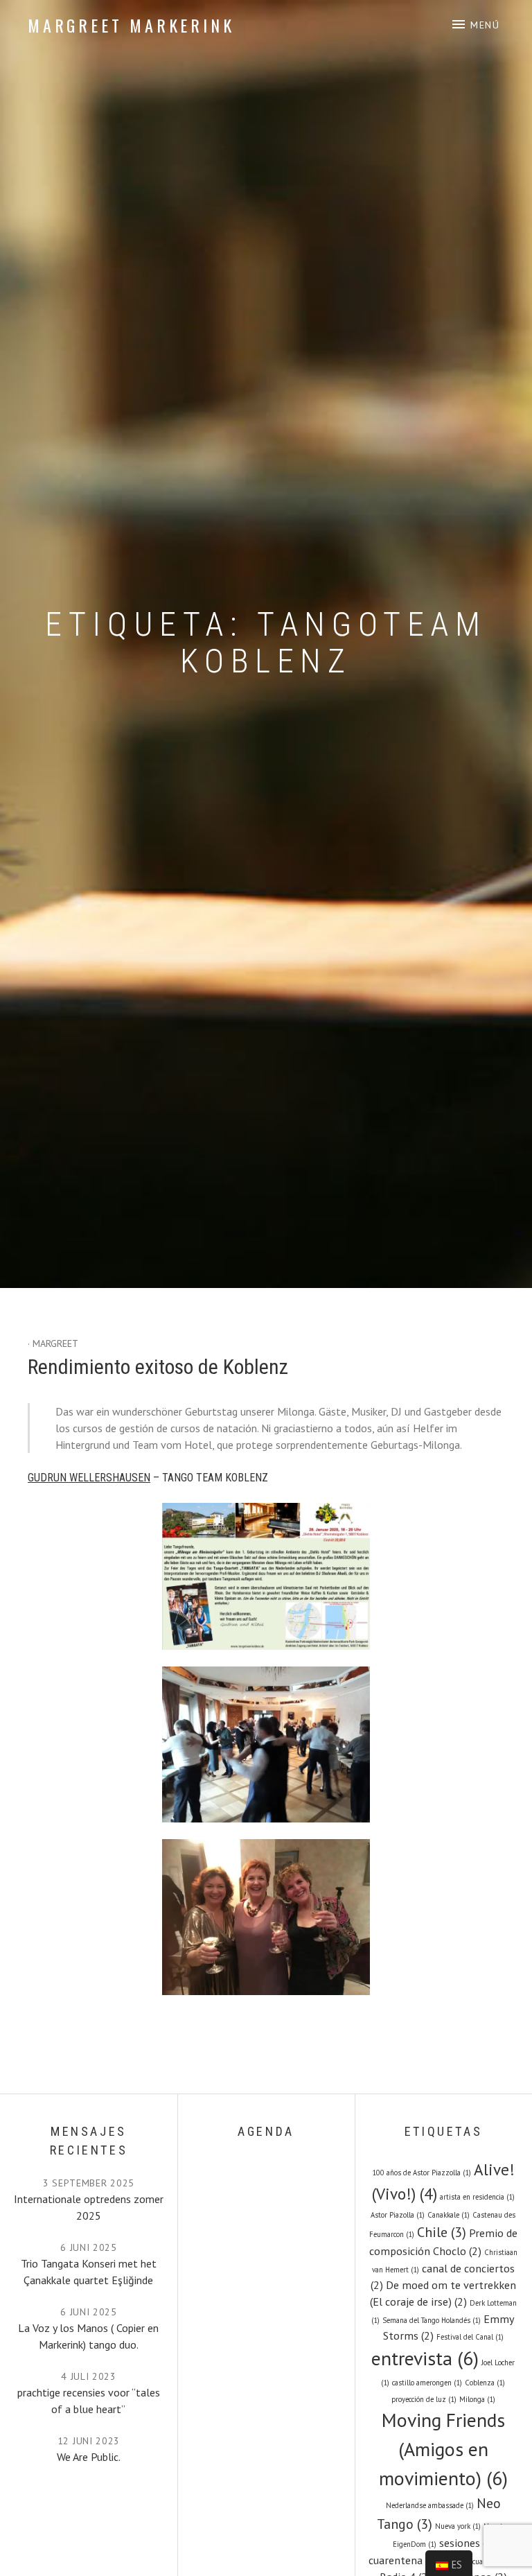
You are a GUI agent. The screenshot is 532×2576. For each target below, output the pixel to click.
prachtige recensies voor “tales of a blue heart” (89, 2401)
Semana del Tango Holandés (432, 2320)
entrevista (425, 2358)
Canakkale (449, 2215)
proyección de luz (424, 2399)
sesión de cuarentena (479, 2561)
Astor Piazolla (398, 2215)
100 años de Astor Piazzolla (422, 2173)
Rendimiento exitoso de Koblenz (158, 1367)
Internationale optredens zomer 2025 (89, 2207)
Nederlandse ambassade (430, 2505)
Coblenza (485, 2383)
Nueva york (458, 2526)
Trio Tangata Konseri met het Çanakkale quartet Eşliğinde (89, 2272)
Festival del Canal (470, 2337)
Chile (442, 2232)
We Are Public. (89, 2457)
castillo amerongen (427, 2383)
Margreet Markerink (131, 25)
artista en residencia (477, 2197)
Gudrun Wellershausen (89, 1478)
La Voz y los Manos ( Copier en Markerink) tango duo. (88, 2336)
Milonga (477, 2399)
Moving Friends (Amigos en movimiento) (443, 2449)
